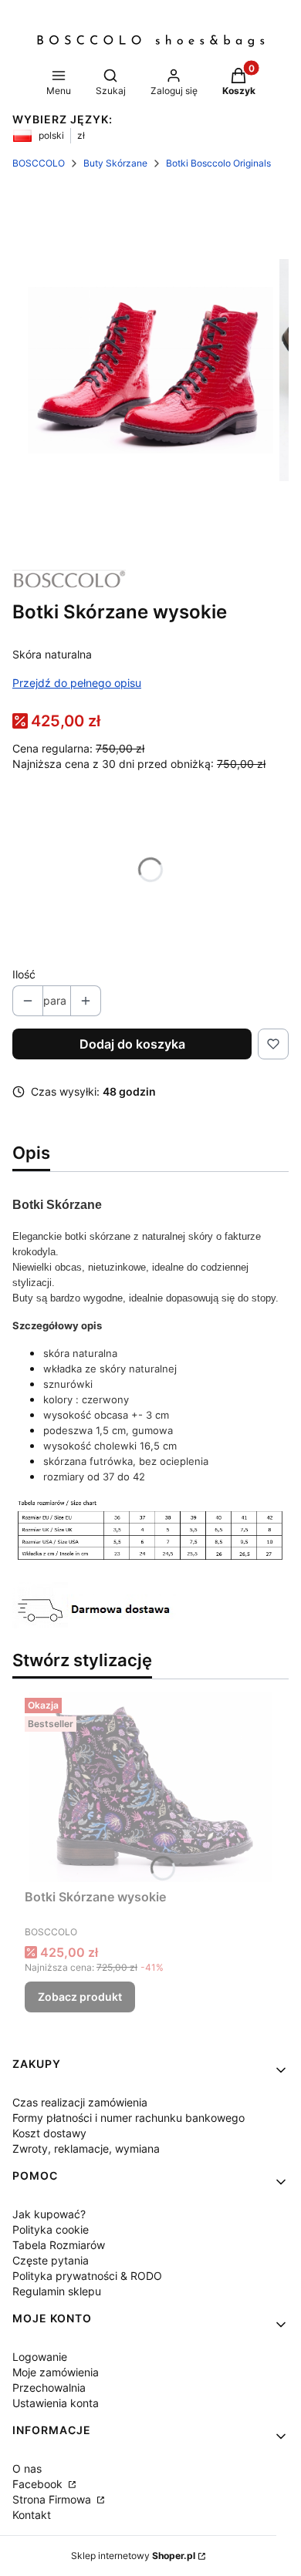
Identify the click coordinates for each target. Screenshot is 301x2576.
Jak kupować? (49, 2214)
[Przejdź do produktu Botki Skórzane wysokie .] (150, 1787)
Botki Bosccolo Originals (218, 163)
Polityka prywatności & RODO (87, 2276)
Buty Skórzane (115, 163)
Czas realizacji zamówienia (80, 2102)
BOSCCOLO (39, 163)
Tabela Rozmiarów (59, 2245)
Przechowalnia (49, 2387)
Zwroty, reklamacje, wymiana (86, 2148)
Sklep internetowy (133, 2556)
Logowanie (40, 2357)
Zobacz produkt (80, 1997)
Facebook (39, 2484)
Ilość (24, 974)
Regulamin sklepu (57, 2291)
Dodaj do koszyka (132, 1044)
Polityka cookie (51, 2229)
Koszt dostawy (49, 2133)
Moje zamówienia (56, 2372)
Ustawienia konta (56, 2403)
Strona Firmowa (53, 2499)
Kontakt (32, 2515)
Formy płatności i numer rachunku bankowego (129, 2118)
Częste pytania (51, 2260)
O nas (27, 2468)
